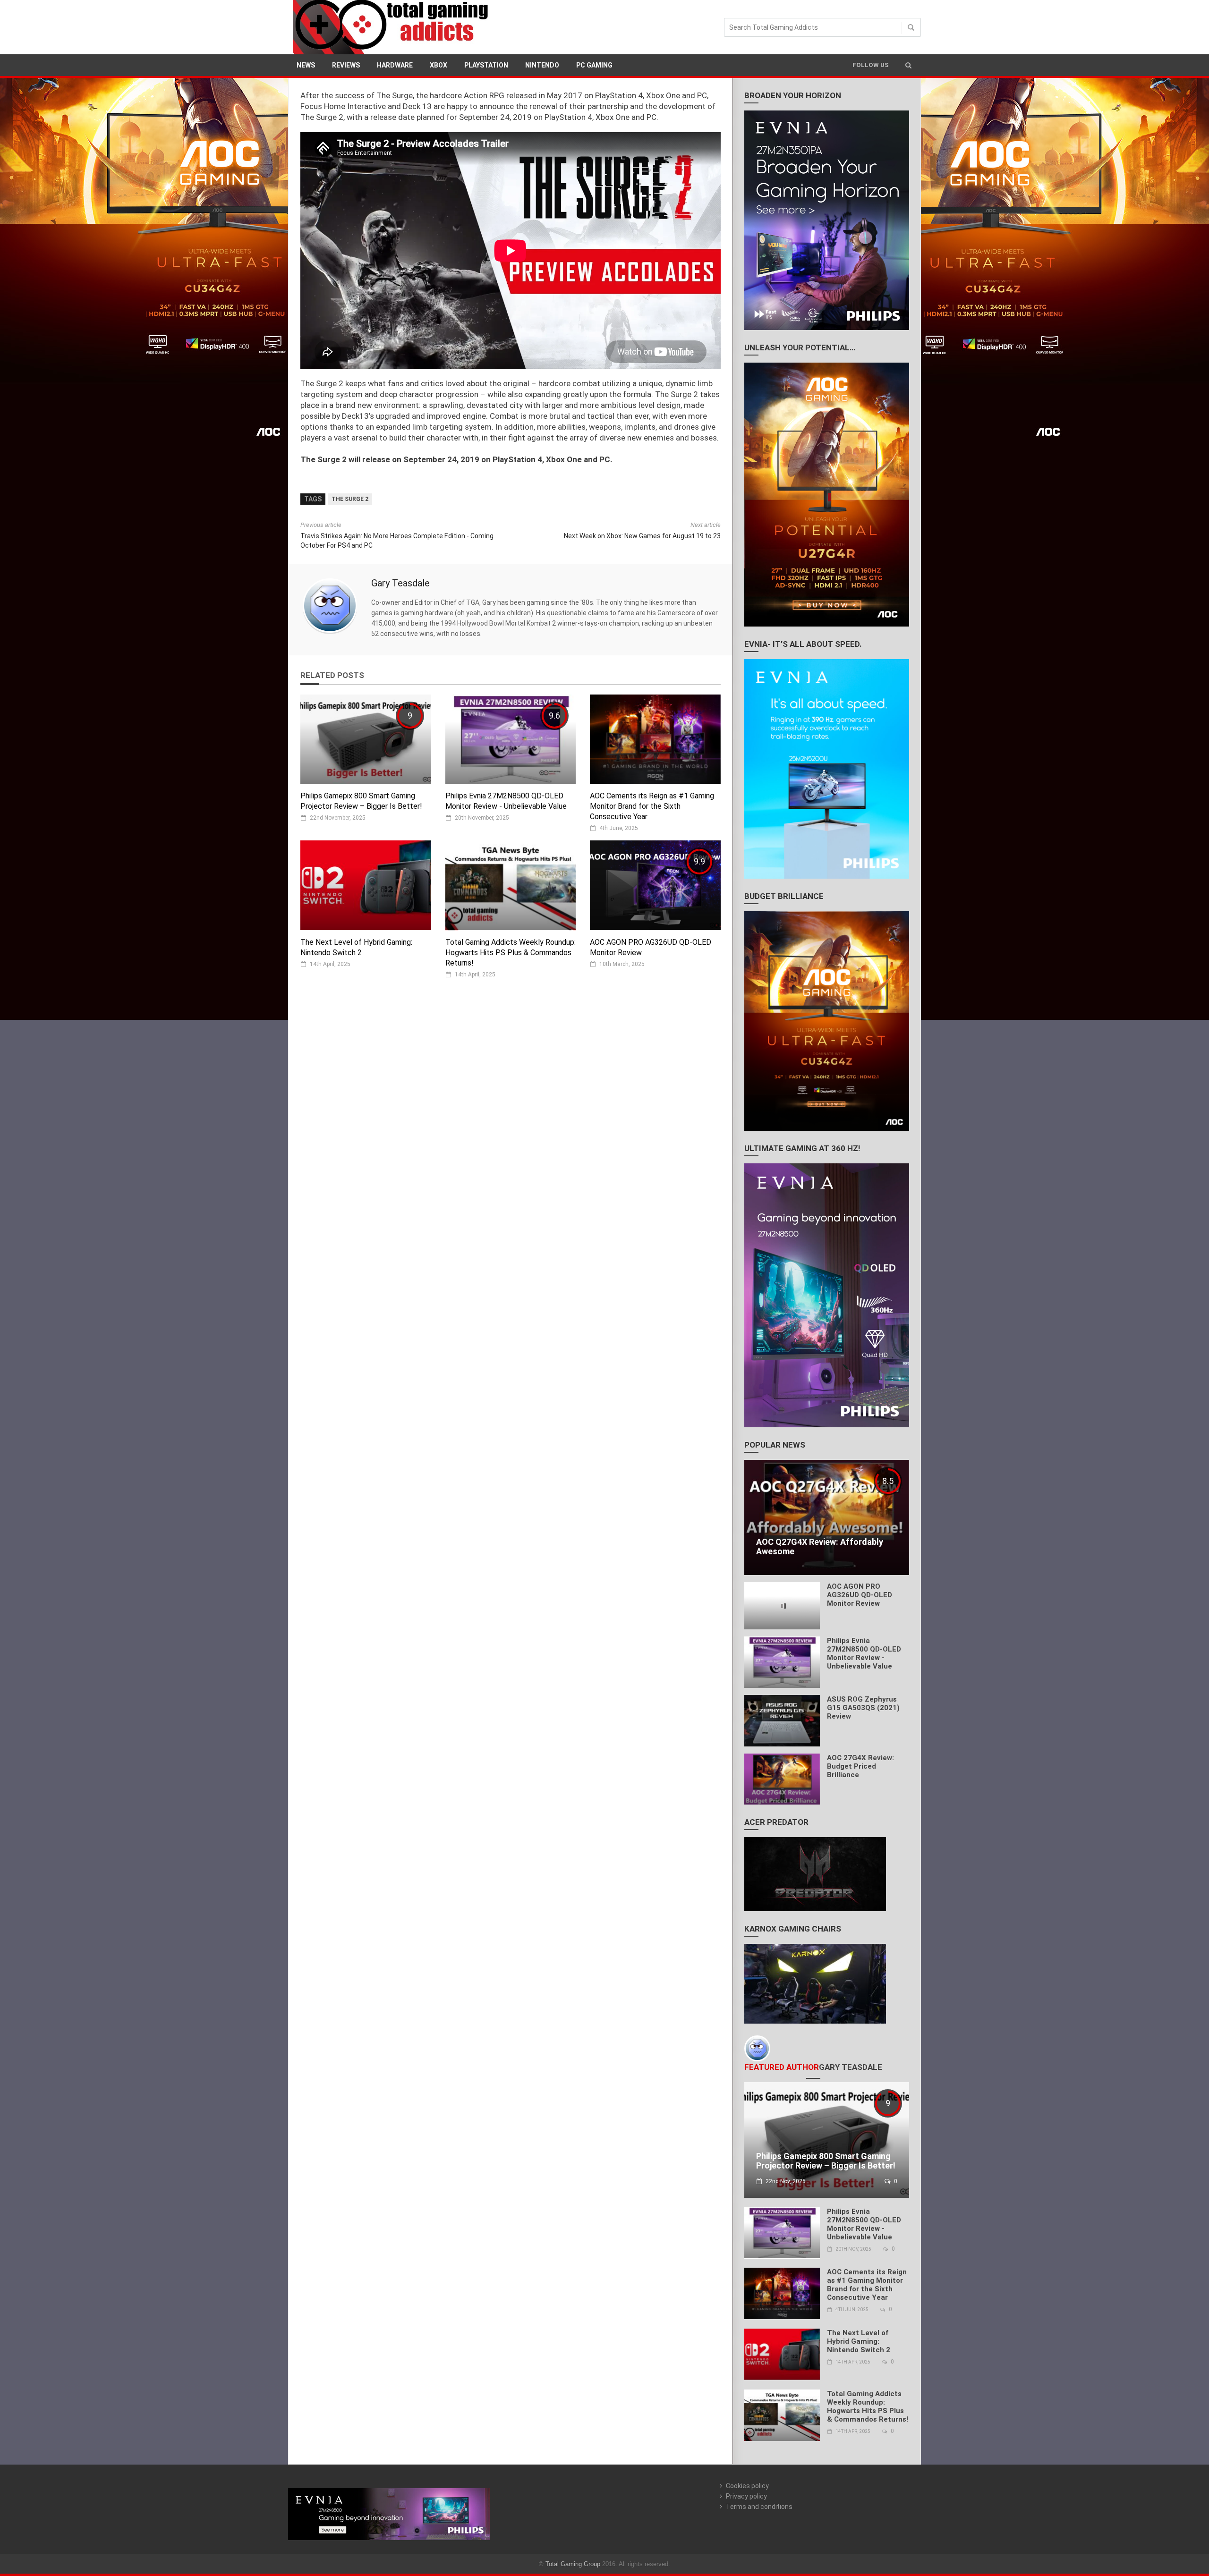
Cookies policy (747, 2486)
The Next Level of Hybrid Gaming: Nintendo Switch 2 (859, 2341)
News (306, 65)
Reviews (346, 65)
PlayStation (486, 65)
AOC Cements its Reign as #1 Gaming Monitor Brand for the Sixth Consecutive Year (652, 806)
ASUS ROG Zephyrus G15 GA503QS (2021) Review (863, 1708)
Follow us (871, 65)
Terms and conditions (759, 2507)
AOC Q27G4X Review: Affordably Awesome (820, 1546)
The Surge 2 (350, 499)
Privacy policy (746, 2496)
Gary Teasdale (400, 583)
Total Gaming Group (573, 2564)
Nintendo (542, 65)
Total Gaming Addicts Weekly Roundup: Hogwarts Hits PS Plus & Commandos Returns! (511, 953)
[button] (908, 65)
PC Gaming (594, 65)
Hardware (395, 65)
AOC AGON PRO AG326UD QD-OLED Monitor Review (860, 1595)
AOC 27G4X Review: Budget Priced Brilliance (860, 1766)
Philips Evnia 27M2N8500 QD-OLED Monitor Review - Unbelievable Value (864, 1653)
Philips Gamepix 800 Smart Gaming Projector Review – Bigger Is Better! (826, 2161)
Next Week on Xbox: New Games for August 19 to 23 (642, 536)
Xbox (438, 65)
